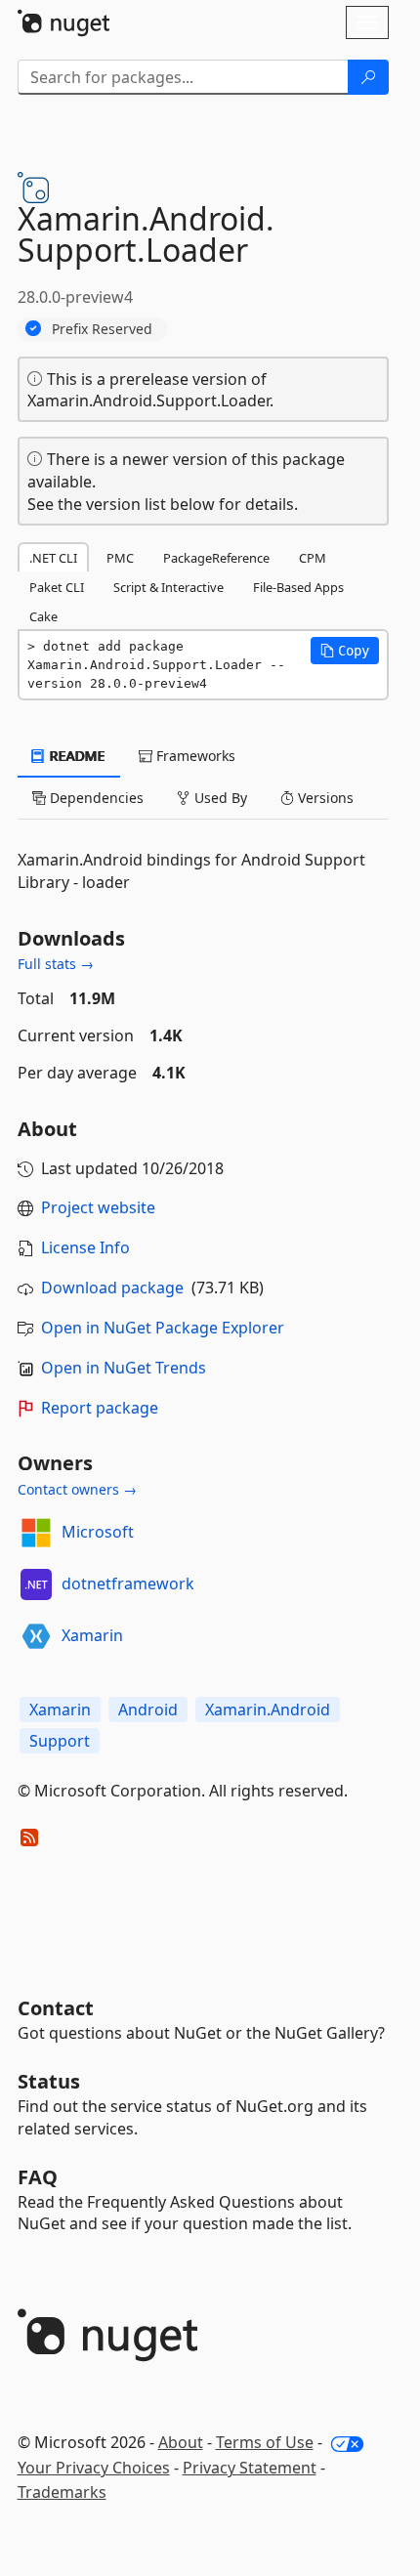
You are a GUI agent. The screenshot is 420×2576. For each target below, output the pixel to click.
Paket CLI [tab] (57, 587)
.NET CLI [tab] (53, 558)
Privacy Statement (250, 2468)
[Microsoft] (36, 1533)
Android (148, 1710)
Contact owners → (77, 1489)
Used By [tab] (219, 798)
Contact (56, 2008)
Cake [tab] (43, 616)
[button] (345, 651)
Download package (112, 1288)
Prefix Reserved (102, 329)
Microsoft (98, 1532)
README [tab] (76, 756)
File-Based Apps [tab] (298, 587)
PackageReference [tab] (216, 558)
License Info (85, 1247)
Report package (100, 1408)
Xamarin (92, 1635)
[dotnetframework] (36, 1584)
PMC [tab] (120, 558)
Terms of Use (265, 2442)
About (181, 2442)
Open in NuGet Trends (124, 1368)
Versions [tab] (324, 798)
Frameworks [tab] (194, 756)
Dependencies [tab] (95, 798)
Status (49, 2081)
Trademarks (62, 2492)
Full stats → (56, 964)
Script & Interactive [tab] (168, 587)
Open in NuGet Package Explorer (163, 1328)
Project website (98, 1207)
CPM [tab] (313, 558)
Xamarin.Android (268, 1710)
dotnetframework (128, 1584)
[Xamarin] (36, 1636)
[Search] (368, 77)
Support (60, 1741)
